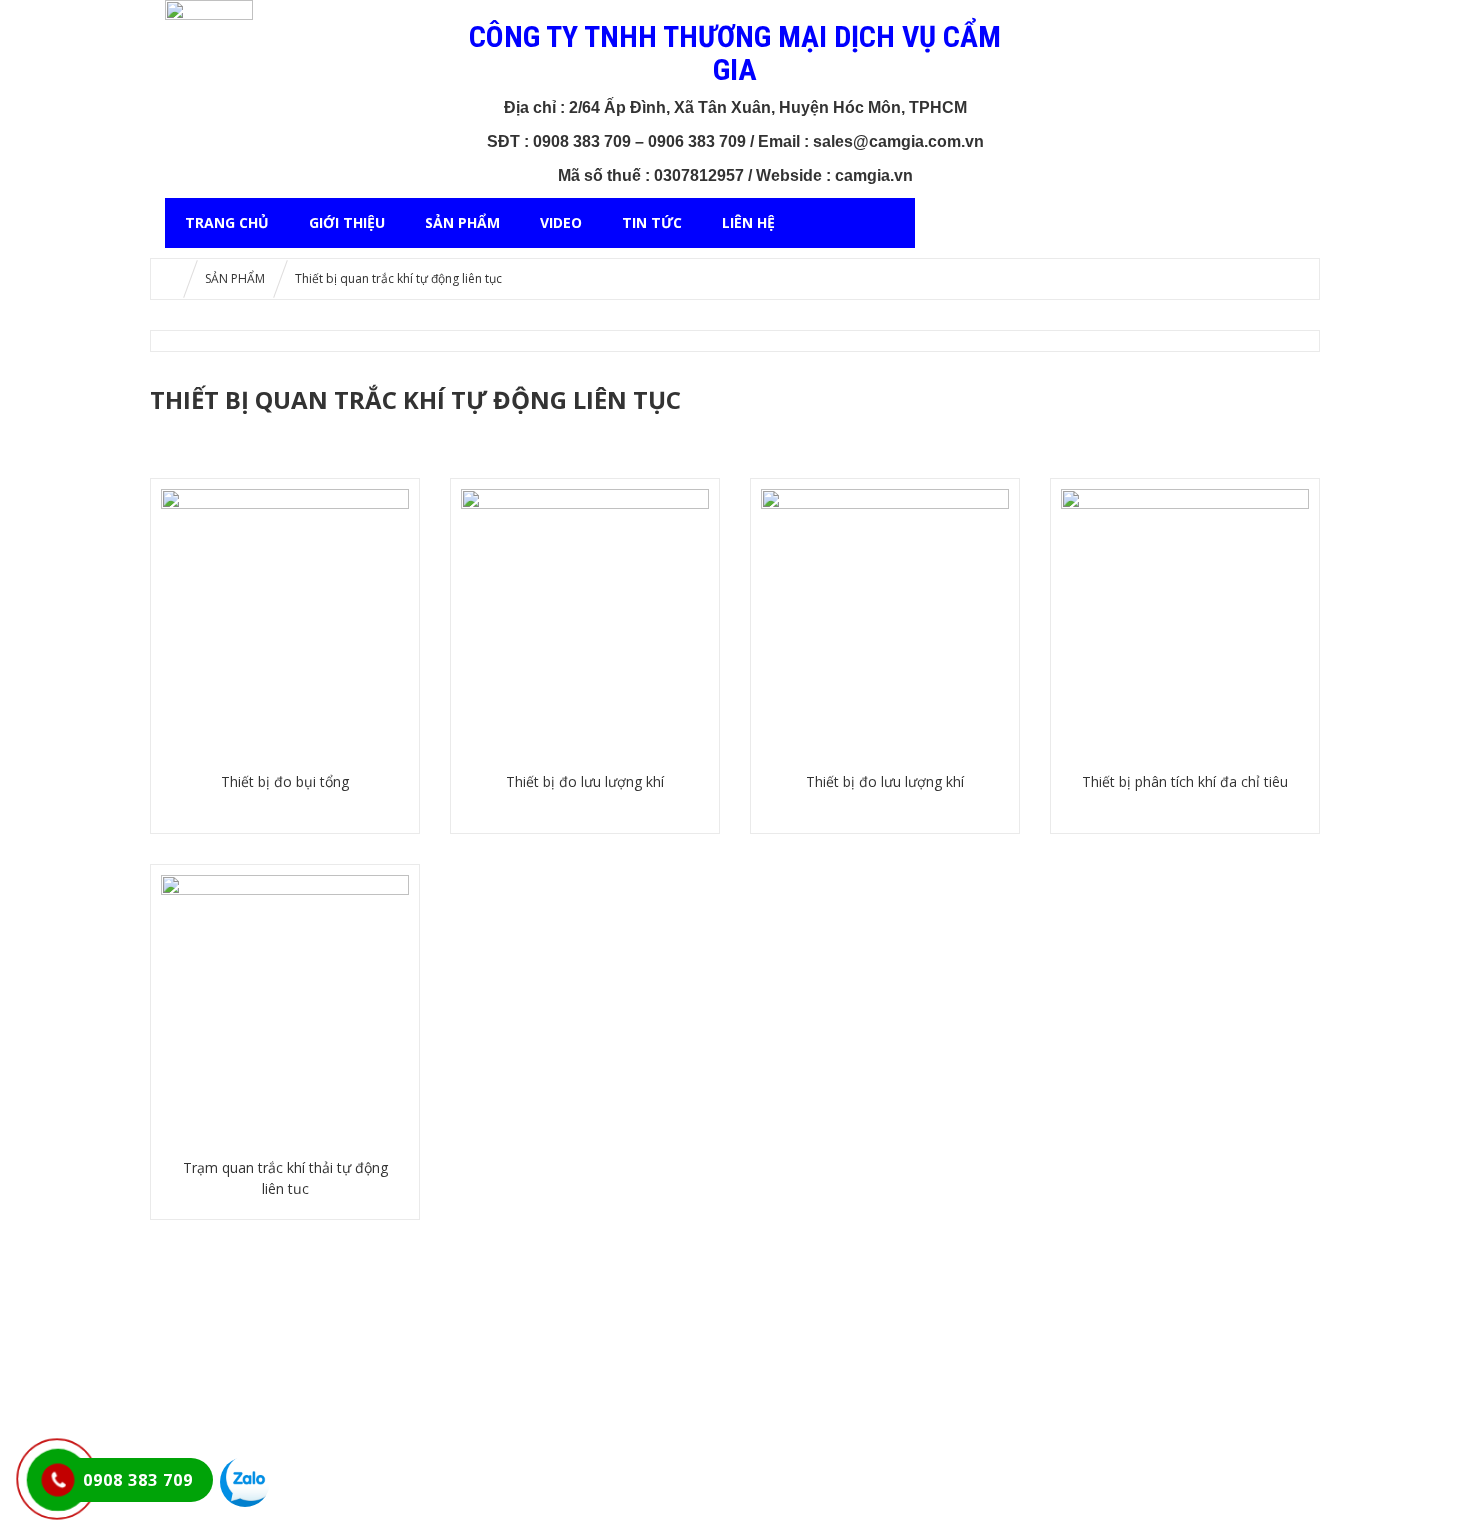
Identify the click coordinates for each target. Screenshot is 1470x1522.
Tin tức (652, 222)
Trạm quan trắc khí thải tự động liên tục (285, 1178)
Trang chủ (227, 222)
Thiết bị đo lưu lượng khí (585, 781)
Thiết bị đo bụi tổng (285, 781)
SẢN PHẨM (462, 222)
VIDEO (561, 222)
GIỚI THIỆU (347, 222)
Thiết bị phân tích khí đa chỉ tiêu (1185, 781)
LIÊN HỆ (748, 222)
